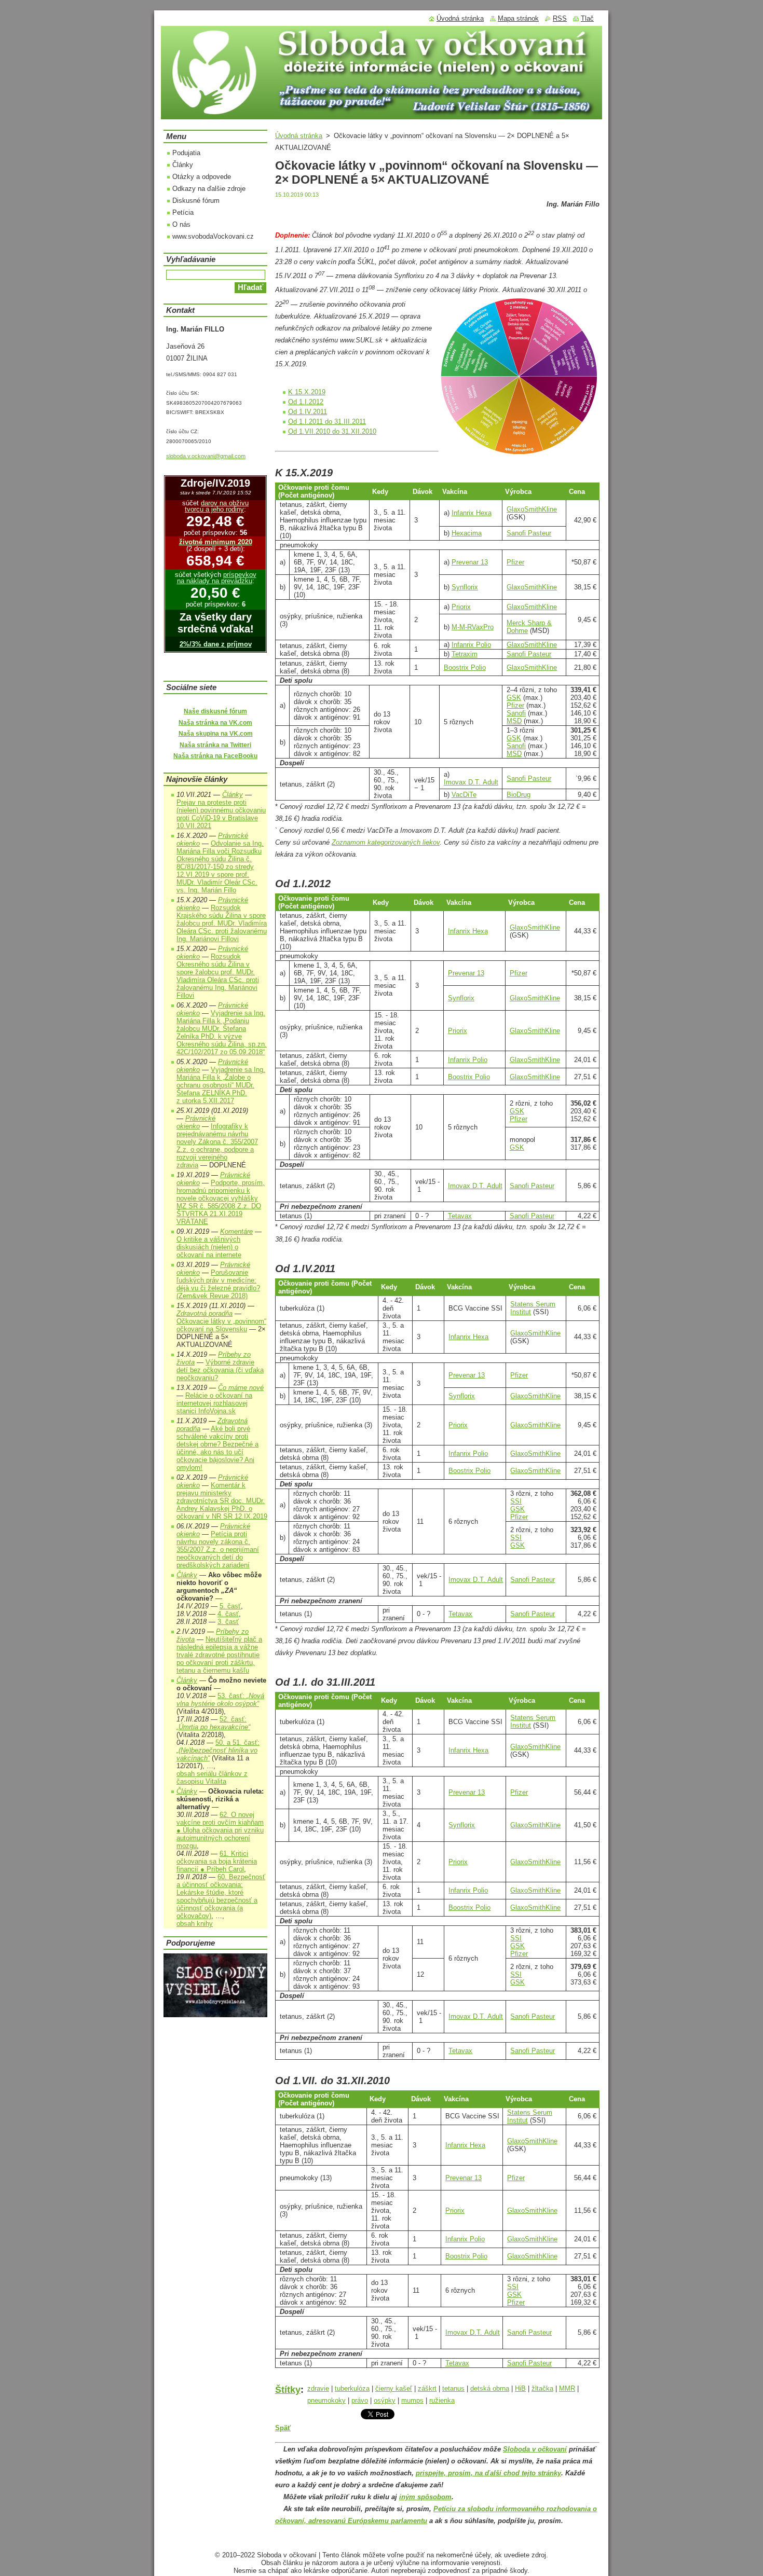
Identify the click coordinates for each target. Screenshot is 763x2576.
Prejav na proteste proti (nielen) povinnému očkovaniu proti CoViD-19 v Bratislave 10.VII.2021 (221, 814)
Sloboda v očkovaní (535, 2449)
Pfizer (515, 562)
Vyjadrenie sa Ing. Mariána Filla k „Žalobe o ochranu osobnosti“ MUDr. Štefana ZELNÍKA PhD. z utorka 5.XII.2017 (221, 1085)
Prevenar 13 (470, 562)
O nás (181, 224)
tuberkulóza (352, 2388)
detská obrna (490, 2388)
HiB (520, 2388)
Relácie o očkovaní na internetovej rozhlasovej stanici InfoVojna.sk (214, 1403)
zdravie (318, 2388)
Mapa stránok (518, 18)
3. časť (228, 1622)
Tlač (587, 18)
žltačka (542, 2388)
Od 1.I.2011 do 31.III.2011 (327, 422)
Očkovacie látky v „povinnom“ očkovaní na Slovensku (221, 1325)
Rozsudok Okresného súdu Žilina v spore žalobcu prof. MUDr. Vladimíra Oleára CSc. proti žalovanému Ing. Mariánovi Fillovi (218, 976)
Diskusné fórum (196, 201)
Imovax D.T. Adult (471, 782)
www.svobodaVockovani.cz (213, 236)
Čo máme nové (241, 1388)
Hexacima (467, 533)
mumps (412, 2400)
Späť (283, 2428)
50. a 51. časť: (218, 1750)
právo (360, 2400)
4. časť (228, 1614)
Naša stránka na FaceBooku (215, 756)
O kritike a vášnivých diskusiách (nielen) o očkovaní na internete (209, 1247)
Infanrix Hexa (472, 513)
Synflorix (465, 587)
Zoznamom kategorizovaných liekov (386, 842)
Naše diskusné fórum (215, 711)
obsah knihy (195, 1924)
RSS (560, 18)
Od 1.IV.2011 (308, 412)
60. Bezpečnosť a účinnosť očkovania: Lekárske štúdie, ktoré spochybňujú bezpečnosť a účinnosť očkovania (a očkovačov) (221, 1896)
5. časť (230, 1606)
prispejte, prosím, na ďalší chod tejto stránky (488, 2473)
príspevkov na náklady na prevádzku (217, 578)
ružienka (442, 2400)
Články (183, 165)
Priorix (461, 607)
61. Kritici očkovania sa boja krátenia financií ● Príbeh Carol (217, 1861)
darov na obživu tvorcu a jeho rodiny (217, 506)
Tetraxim (465, 654)
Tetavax (460, 1216)
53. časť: (220, 1700)
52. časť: (213, 1723)
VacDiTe (464, 795)
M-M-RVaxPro (473, 627)
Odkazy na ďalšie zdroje (209, 189)
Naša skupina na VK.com (216, 734)
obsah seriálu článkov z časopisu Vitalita (212, 1778)
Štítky (288, 2390)
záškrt (427, 2388)
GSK (514, 698)
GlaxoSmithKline (532, 509)
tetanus (453, 2388)
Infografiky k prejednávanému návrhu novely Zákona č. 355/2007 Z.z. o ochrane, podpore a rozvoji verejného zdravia (217, 1146)
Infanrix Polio (471, 645)
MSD (514, 721)
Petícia (183, 212)
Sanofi (516, 713)
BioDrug (519, 795)
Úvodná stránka (299, 136)
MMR (567, 2388)
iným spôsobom (425, 2497)
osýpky (385, 2400)
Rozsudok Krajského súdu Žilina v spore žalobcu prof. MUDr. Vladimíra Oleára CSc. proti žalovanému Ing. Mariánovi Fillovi (222, 923)
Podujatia (186, 153)
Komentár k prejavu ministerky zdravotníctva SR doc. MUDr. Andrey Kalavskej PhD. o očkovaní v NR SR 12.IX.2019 (222, 1501)
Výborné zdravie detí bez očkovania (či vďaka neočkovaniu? (220, 1370)
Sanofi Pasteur (529, 533)
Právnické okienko (196, 1122)
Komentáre (236, 1231)
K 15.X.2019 (307, 392)
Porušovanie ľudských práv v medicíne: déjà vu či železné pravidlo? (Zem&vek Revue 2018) (218, 1284)
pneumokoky (326, 2400)
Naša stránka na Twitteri (215, 745)
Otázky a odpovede (202, 177)
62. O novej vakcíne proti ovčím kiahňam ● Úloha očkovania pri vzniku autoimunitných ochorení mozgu (220, 1830)
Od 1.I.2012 (306, 402)
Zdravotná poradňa (205, 1313)
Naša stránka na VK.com (215, 723)
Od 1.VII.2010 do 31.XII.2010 (332, 431)
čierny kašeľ (394, 2388)
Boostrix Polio (465, 667)
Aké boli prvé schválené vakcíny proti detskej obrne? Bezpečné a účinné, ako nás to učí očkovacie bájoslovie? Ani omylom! (217, 1448)
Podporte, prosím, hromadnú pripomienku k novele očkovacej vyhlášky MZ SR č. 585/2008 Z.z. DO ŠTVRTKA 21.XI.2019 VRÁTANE (221, 1202)
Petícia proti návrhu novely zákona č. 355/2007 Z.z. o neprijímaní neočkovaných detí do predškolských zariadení (218, 1549)
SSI (516, 1501)
